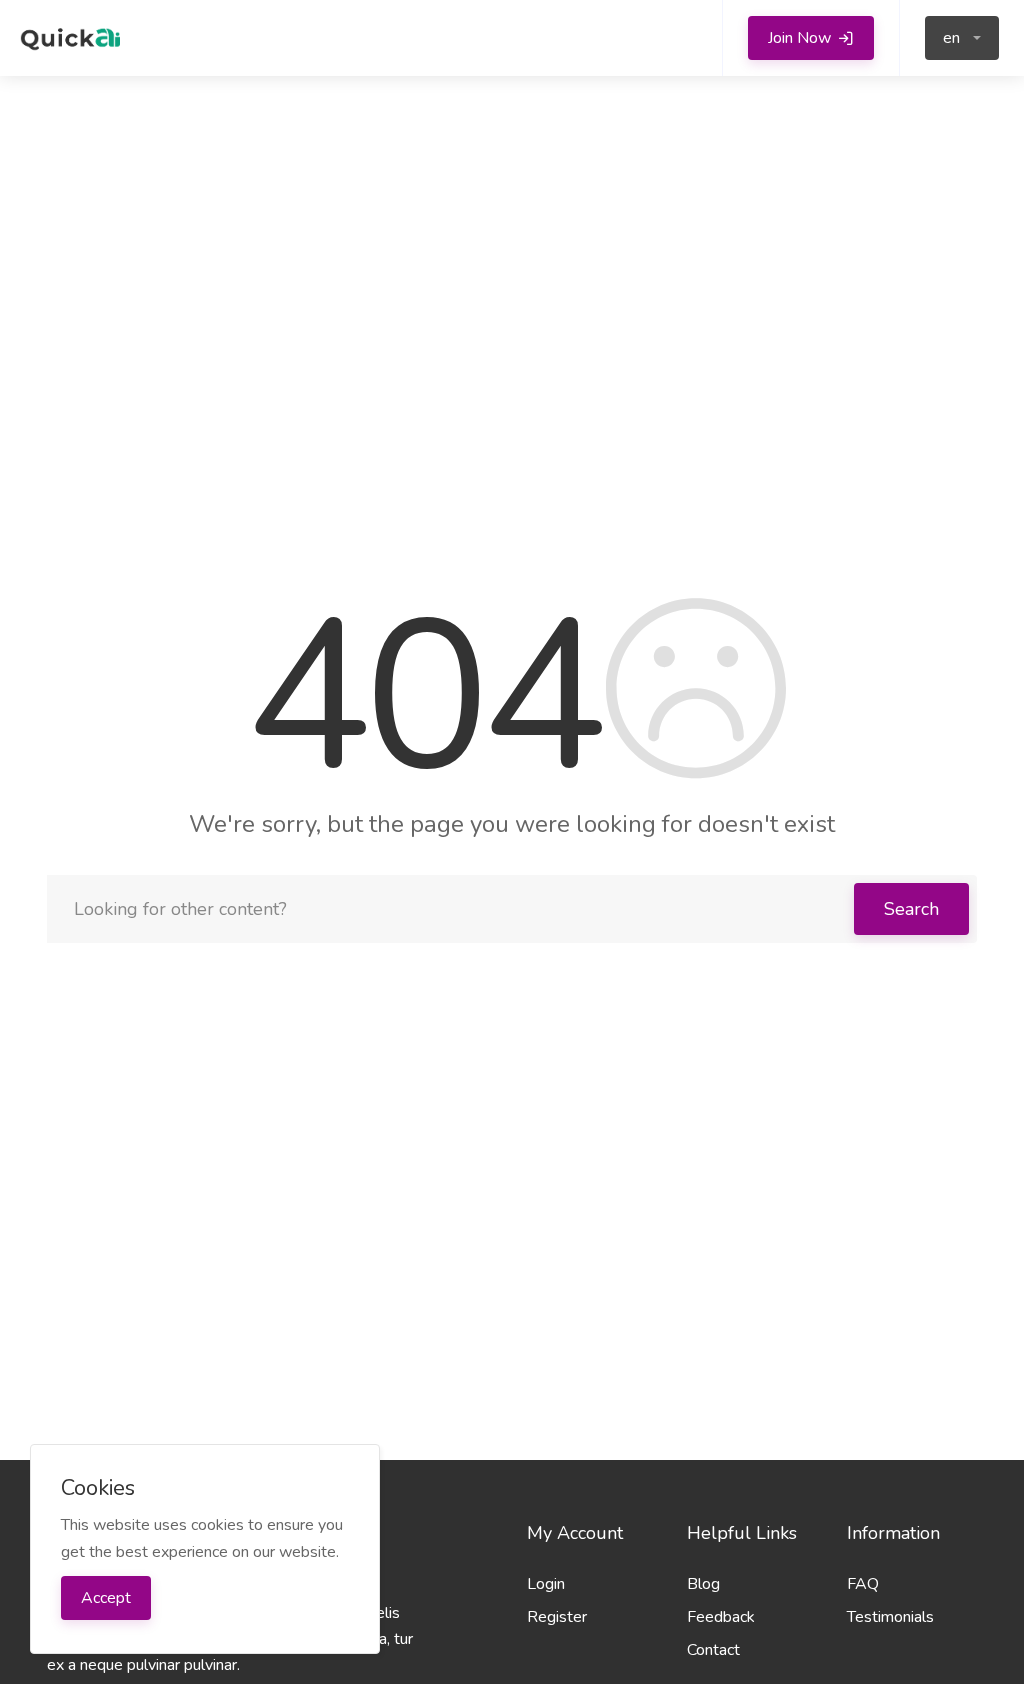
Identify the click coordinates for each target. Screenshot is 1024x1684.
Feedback (721, 1617)
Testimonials (890, 1617)
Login (546, 1584)
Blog (703, 1584)
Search (911, 909)
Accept (106, 1598)
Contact (713, 1650)
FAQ (863, 1584)
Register (557, 1617)
